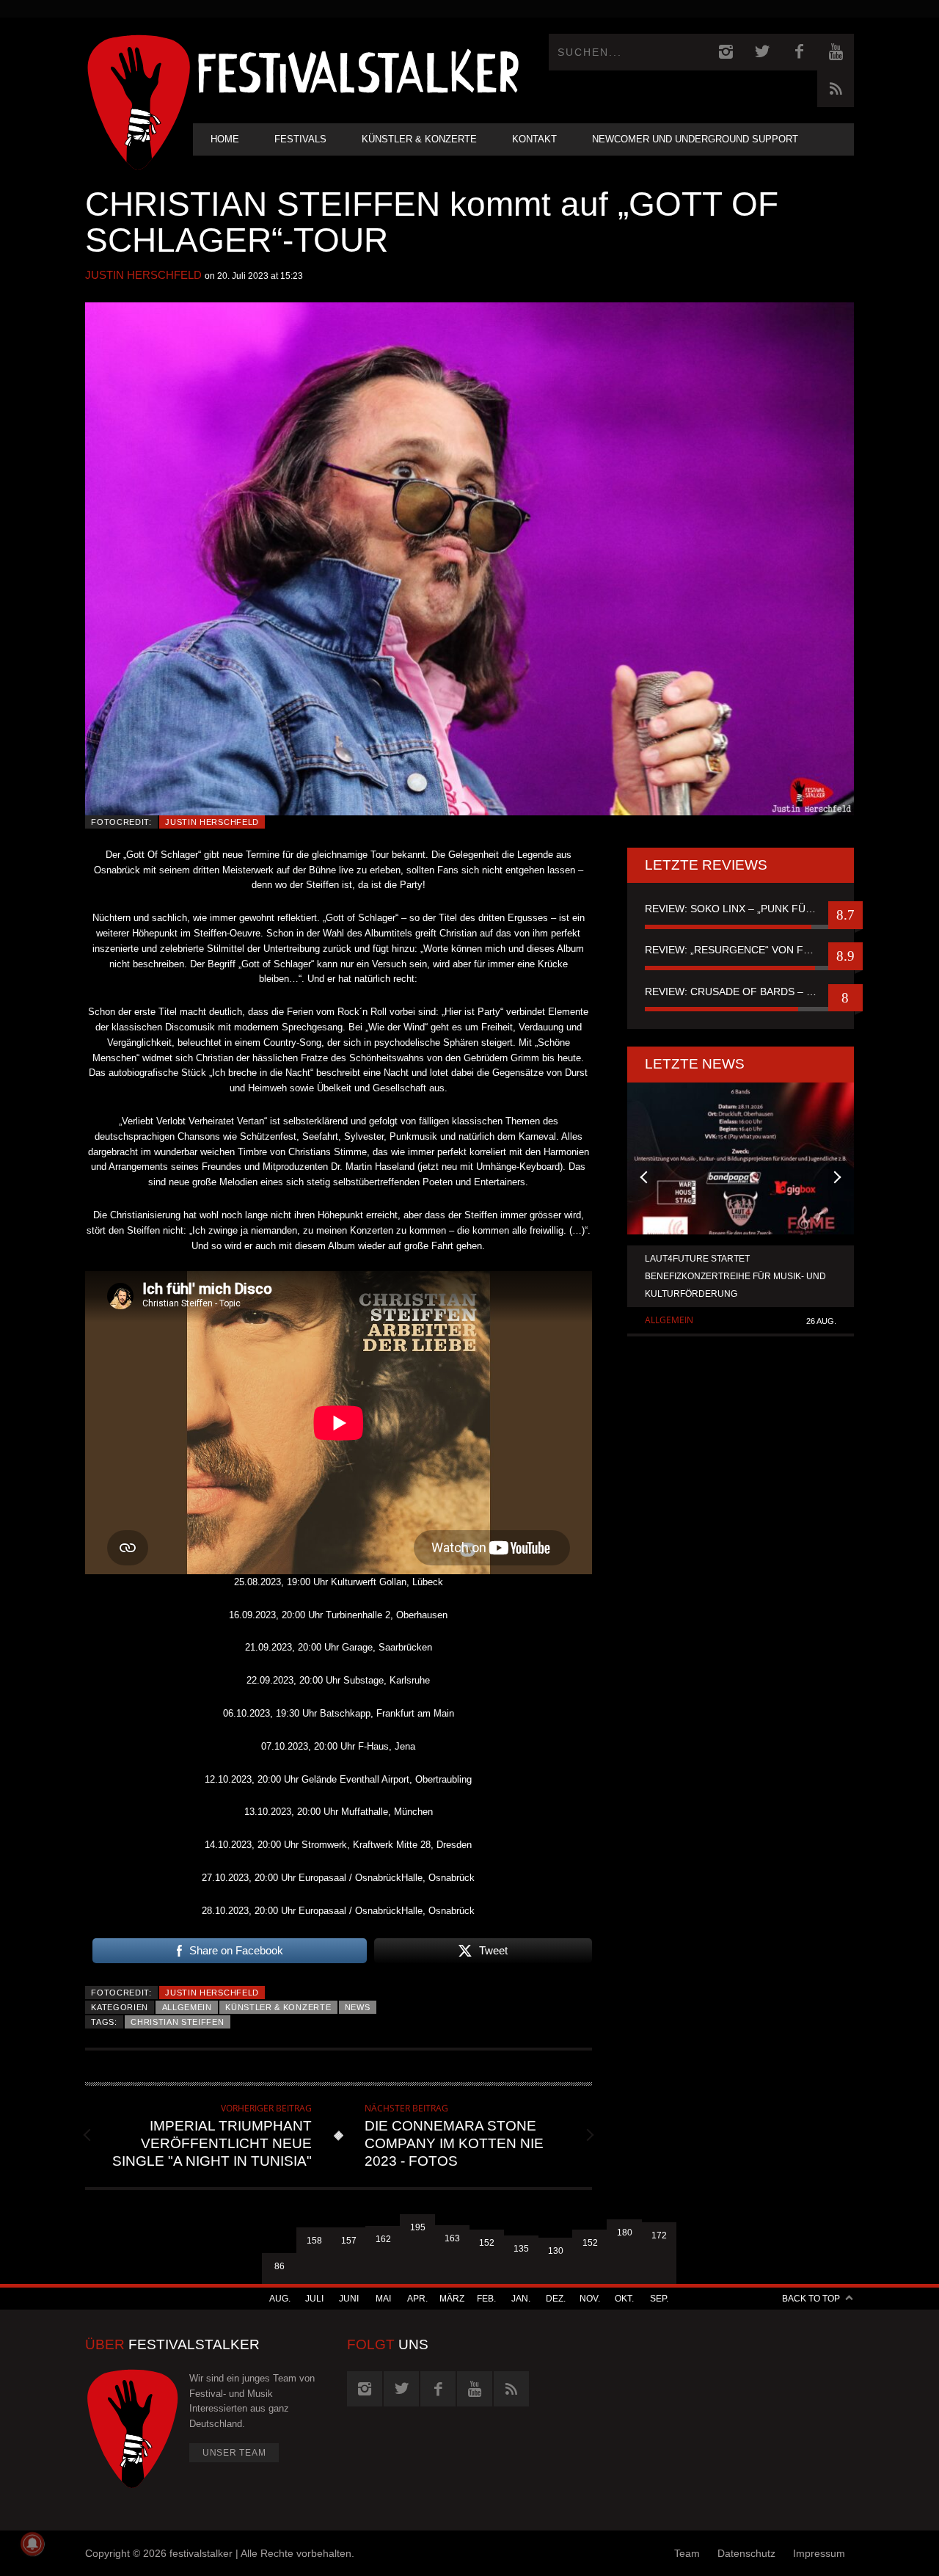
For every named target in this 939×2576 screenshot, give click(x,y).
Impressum (819, 2553)
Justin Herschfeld (143, 275)
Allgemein (187, 2007)
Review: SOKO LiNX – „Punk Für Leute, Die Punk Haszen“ (741, 909)
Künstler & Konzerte (419, 139)
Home (225, 139)
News (358, 2007)
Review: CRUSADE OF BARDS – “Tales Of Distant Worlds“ (741, 992)
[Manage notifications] (32, 2544)
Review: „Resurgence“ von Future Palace (741, 950)
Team (687, 2553)
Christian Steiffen (177, 2022)
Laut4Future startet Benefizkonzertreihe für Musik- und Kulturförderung (735, 1276)
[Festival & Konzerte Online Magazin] (358, 70)
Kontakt (534, 139)
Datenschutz (746, 2553)
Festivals (300, 139)
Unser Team (234, 2453)
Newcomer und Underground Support (695, 139)
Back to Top (811, 2299)
